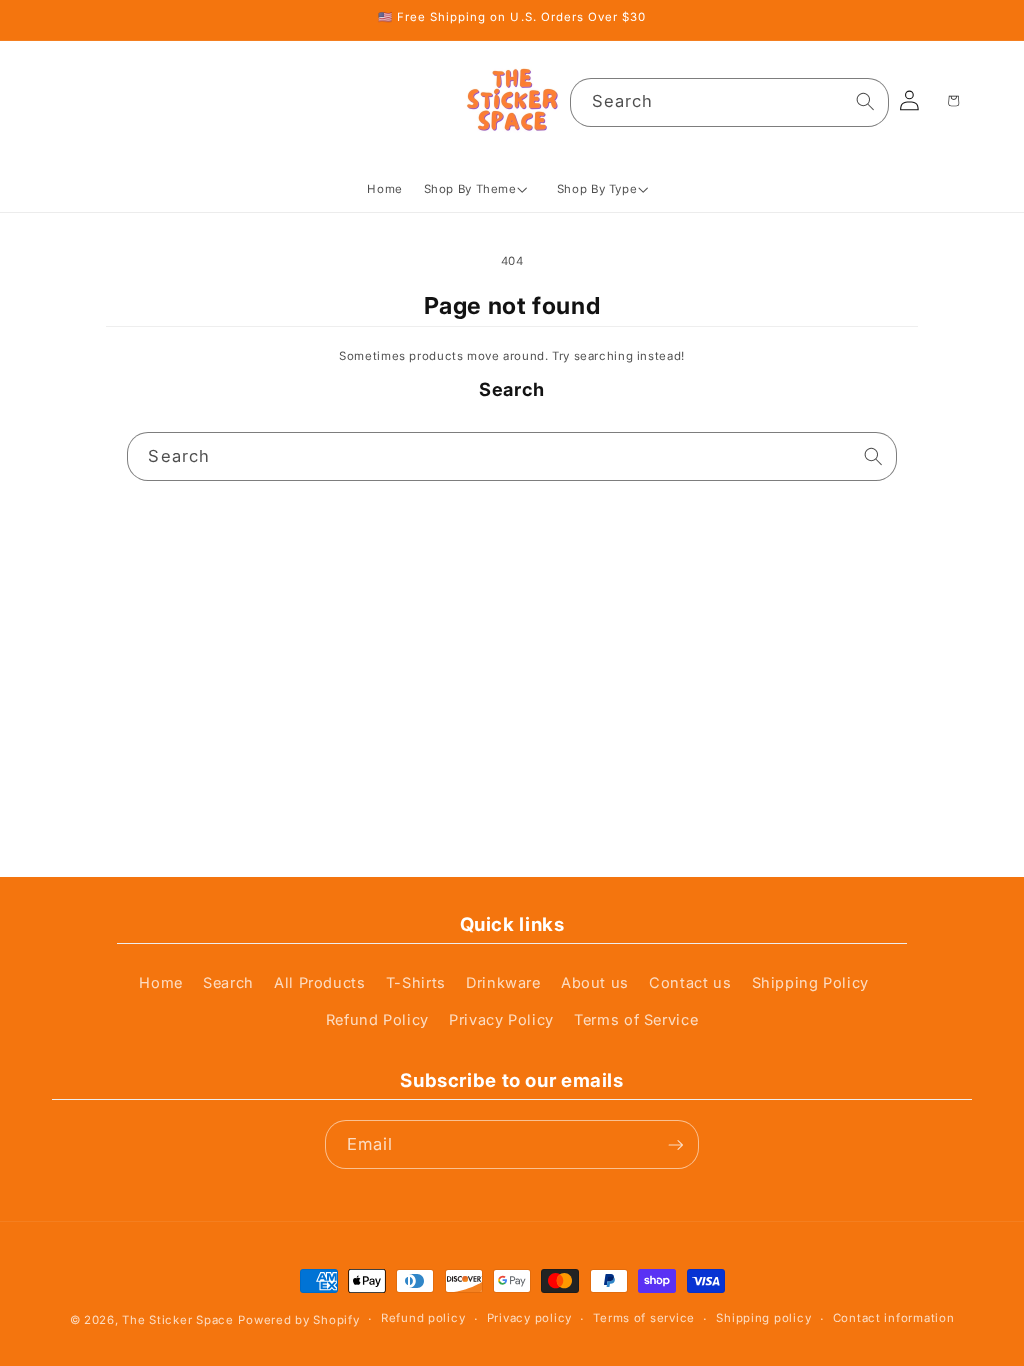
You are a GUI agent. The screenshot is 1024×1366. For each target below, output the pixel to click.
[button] (479, 189)
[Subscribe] (675, 1144)
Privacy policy (529, 1318)
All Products (320, 983)
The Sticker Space (177, 1320)
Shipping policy (763, 1318)
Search (228, 983)
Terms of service (644, 1318)
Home (161, 983)
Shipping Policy (810, 983)
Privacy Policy (501, 1020)
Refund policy (423, 1318)
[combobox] (729, 102)
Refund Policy (377, 1020)
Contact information (894, 1318)
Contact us (690, 983)
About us (595, 983)
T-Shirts (416, 983)
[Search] (865, 102)
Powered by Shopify (298, 1320)
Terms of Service (636, 1020)
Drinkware (503, 983)
